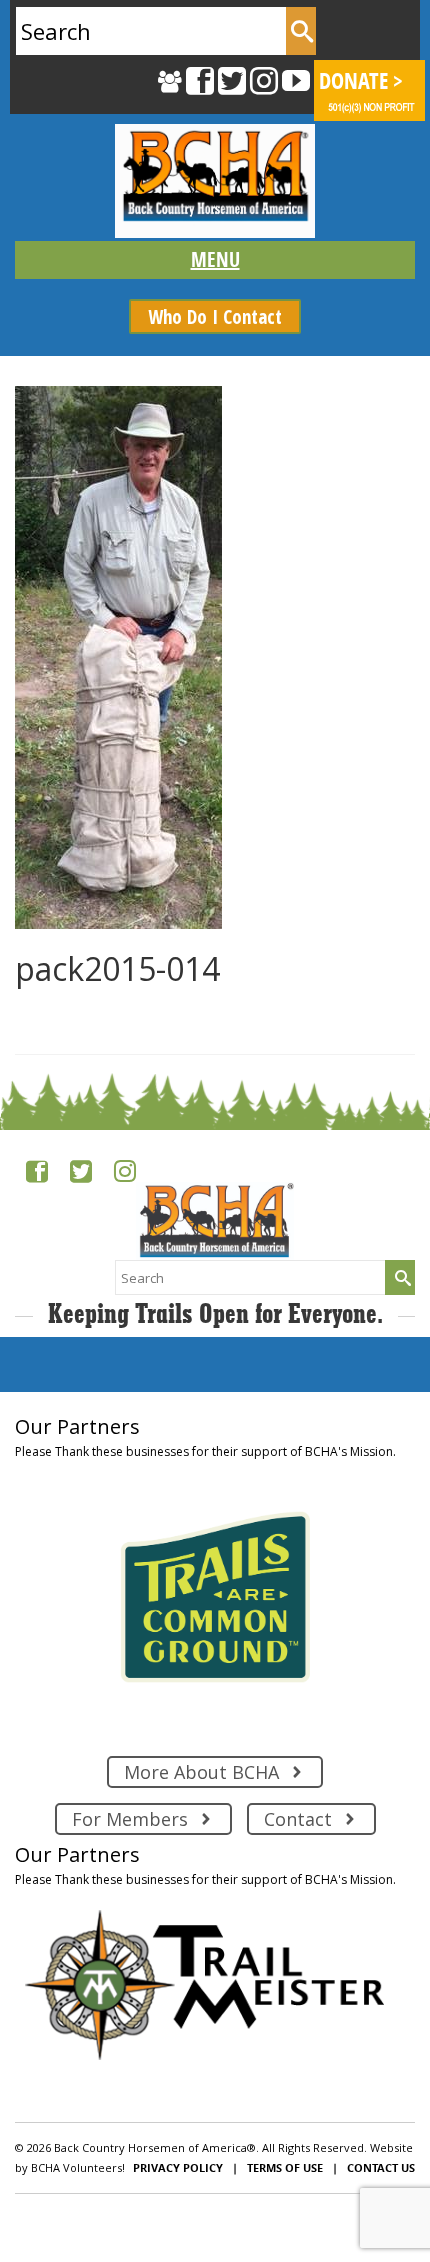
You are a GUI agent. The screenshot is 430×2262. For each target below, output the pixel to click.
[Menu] (215, 260)
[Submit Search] (301, 31)
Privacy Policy (178, 2167)
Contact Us (381, 2167)
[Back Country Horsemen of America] (215, 181)
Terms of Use (285, 2167)
